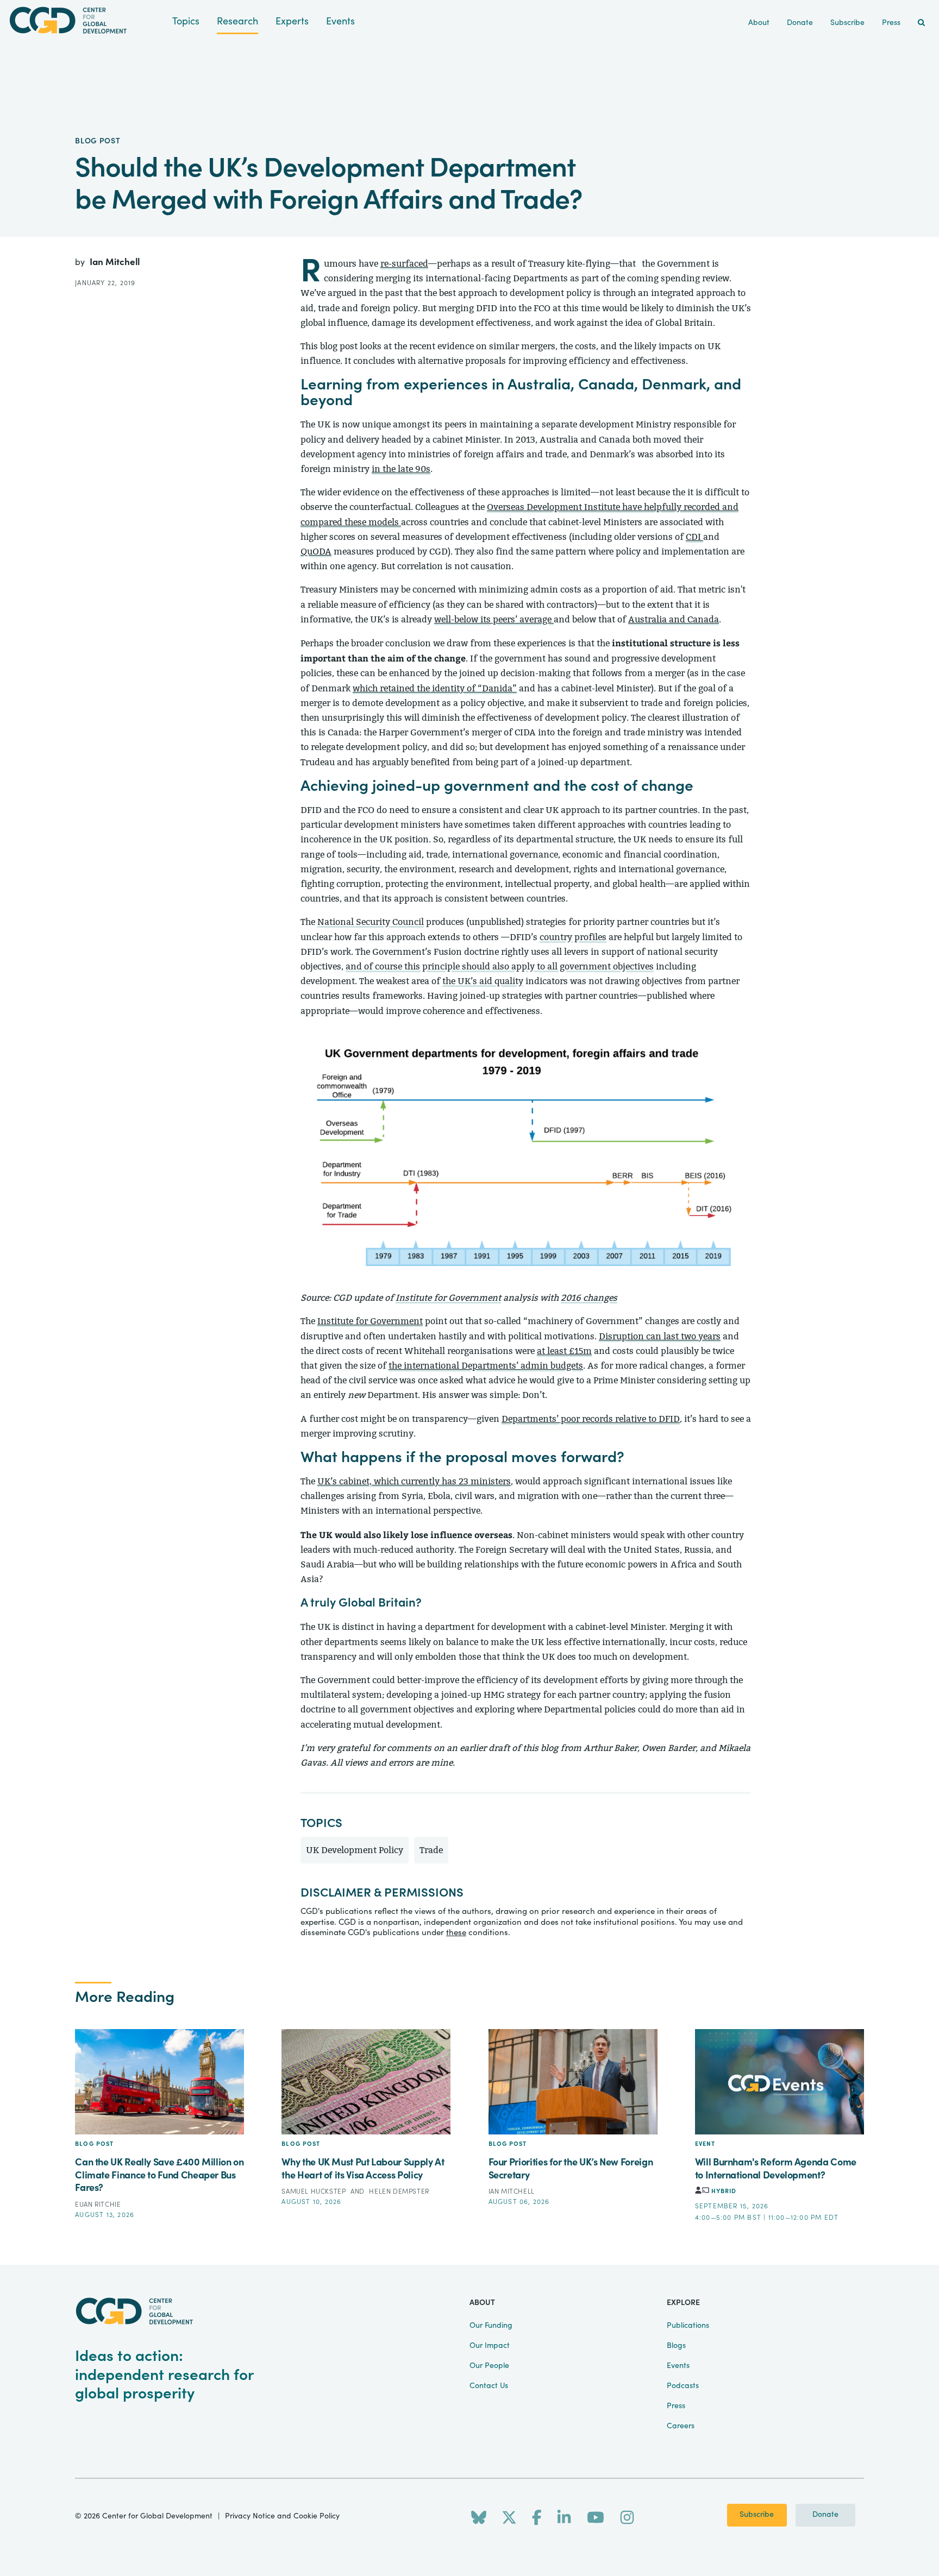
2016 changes (589, 1298)
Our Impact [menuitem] (490, 2346)
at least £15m (564, 1351)
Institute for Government (448, 1298)
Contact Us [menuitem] (489, 2386)
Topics (186, 21)
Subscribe (757, 2515)
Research (237, 21)
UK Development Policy (355, 1850)
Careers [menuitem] (681, 2426)
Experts (292, 21)
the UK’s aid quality (483, 981)
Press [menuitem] (891, 23)
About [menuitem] (759, 23)
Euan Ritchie (98, 2205)
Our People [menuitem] (489, 2366)
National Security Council (371, 922)
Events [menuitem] (678, 2366)
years (709, 1336)
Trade (431, 1850)
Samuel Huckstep (315, 2191)
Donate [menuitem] (800, 23)
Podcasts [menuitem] (683, 2386)
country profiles (573, 937)
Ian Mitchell (115, 262)
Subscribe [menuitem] (847, 23)
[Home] (86, 20)
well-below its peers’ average (494, 619)
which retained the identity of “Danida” (435, 688)
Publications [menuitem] (688, 2326)
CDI (694, 537)
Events (340, 21)
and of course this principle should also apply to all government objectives (500, 966)
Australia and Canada (674, 619)
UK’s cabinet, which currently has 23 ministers (414, 1481)
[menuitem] (921, 23)
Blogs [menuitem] (676, 2346)
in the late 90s (401, 469)
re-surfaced (404, 264)
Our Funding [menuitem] (491, 2326)
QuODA (316, 552)
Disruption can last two (649, 1336)
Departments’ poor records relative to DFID (591, 1419)
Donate (825, 2515)
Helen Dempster (399, 2191)
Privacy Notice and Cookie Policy (282, 2516)
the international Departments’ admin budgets (486, 1366)
